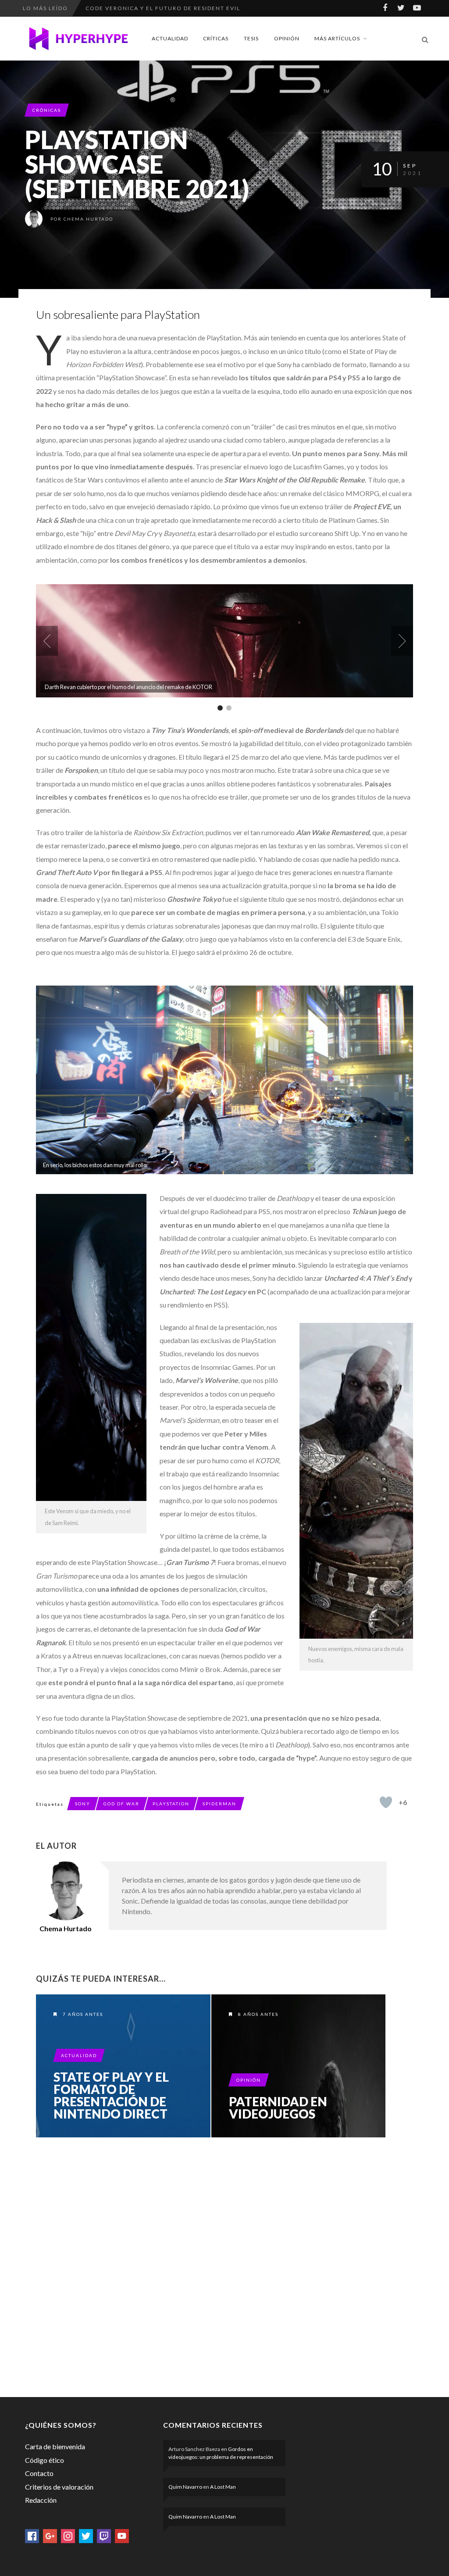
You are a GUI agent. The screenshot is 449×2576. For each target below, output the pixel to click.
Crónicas (47, 110)
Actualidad (170, 38)
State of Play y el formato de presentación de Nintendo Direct (111, 2095)
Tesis (251, 38)
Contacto (39, 2473)
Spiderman (219, 1804)
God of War (121, 1804)
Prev (47, 641)
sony (83, 1804)
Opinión (287, 38)
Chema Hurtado (88, 219)
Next (402, 641)
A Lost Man (223, 2487)
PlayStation (171, 1804)
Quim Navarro (185, 2487)
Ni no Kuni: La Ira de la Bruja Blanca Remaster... (172, 8)
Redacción (41, 2500)
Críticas (216, 38)
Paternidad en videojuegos (278, 2108)
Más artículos (337, 38)
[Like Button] (386, 1802)
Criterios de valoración (59, 2487)
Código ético (45, 2460)
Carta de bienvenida (55, 2446)
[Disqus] (211, 2265)
